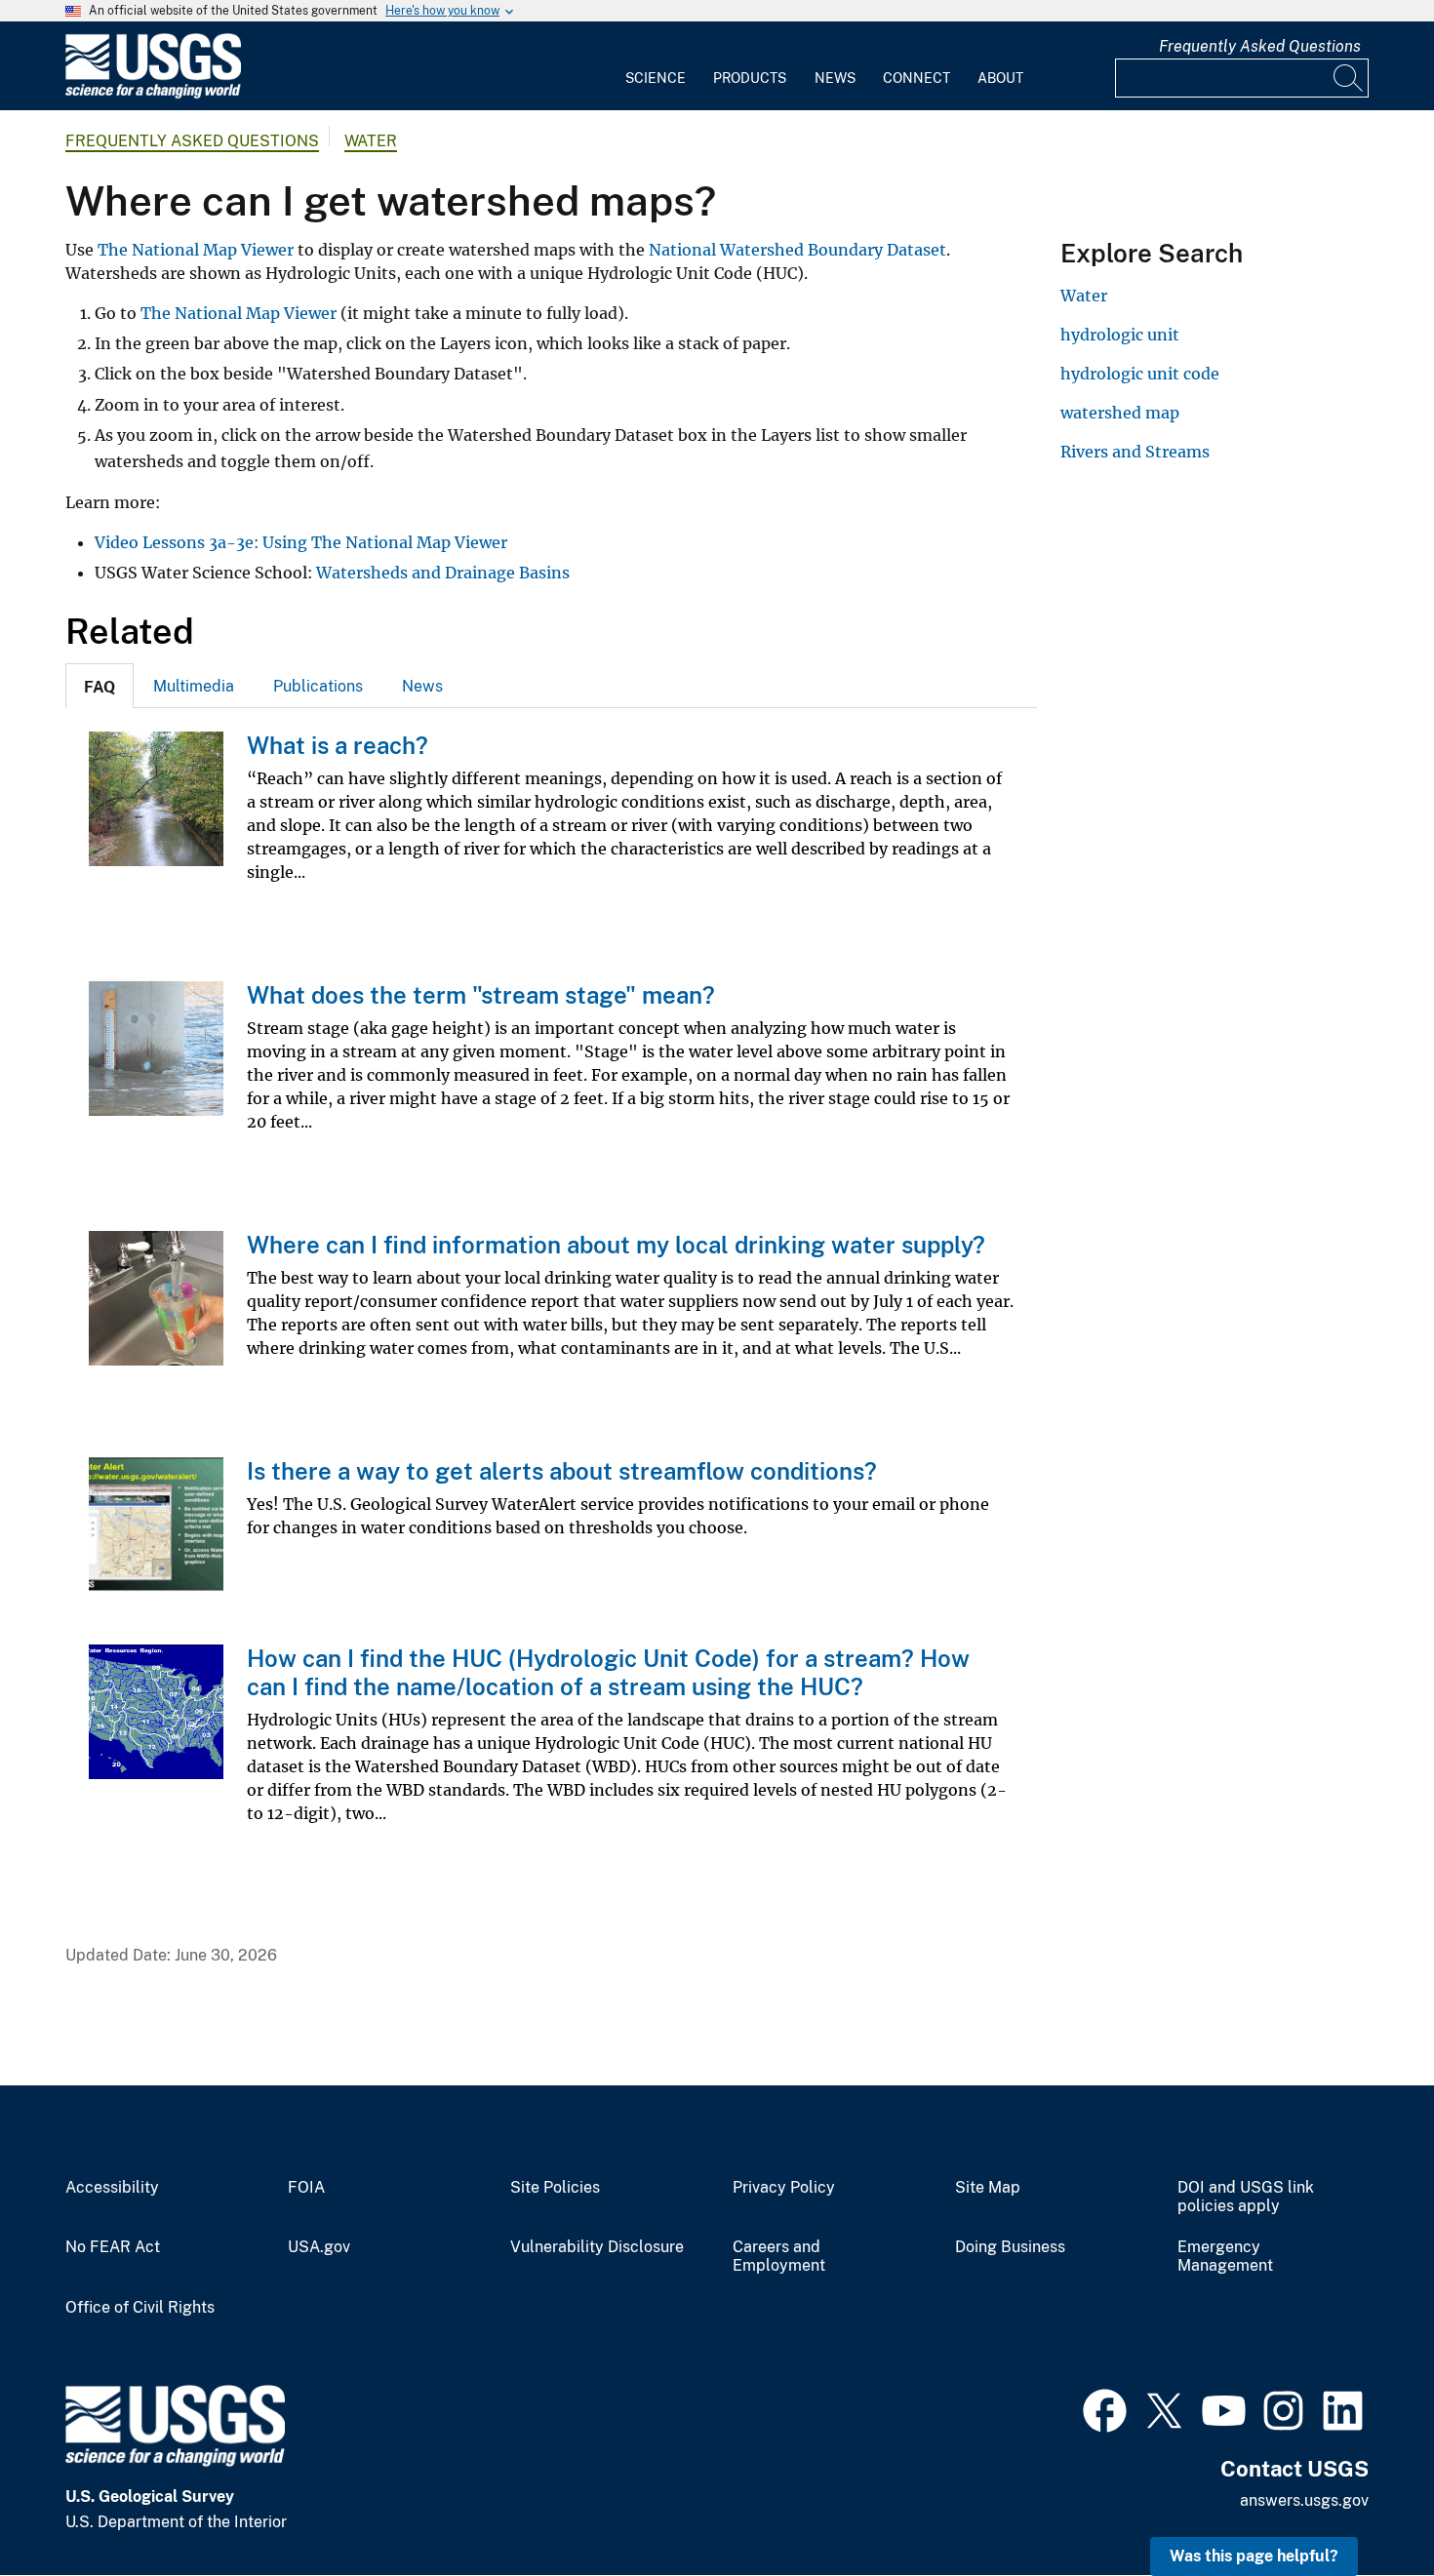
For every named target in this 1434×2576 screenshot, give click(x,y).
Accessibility (112, 2188)
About (1000, 78)
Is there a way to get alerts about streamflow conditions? (562, 1471)
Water (371, 141)
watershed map (1120, 413)
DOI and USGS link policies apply (1246, 2197)
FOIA (306, 2188)
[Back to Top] (1363, 2505)
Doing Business (1010, 2247)
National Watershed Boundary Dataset (797, 250)
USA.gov (319, 2247)
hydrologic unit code (1140, 374)
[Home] (153, 94)
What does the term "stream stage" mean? (481, 995)
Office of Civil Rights (140, 2308)
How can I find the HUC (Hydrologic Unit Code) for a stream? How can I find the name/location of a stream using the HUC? (608, 1672)
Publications (318, 686)
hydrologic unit (1120, 335)
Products (750, 78)
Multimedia (194, 686)
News (835, 78)
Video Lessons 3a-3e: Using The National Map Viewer (301, 542)
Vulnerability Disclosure (597, 2247)
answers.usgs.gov (1304, 2500)
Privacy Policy (784, 2188)
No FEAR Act (113, 2247)
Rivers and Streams (1135, 452)
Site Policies (555, 2188)
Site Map (988, 2188)
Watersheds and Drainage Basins (443, 573)
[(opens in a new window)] (1105, 2408)
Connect (916, 78)
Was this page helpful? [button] (1254, 2556)
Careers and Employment (779, 2257)
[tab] (100, 686)
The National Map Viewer (196, 250)
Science (656, 78)
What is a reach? (338, 745)
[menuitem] (656, 66)
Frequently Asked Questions (1260, 46)
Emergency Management (1225, 2257)
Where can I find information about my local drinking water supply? (616, 1245)
